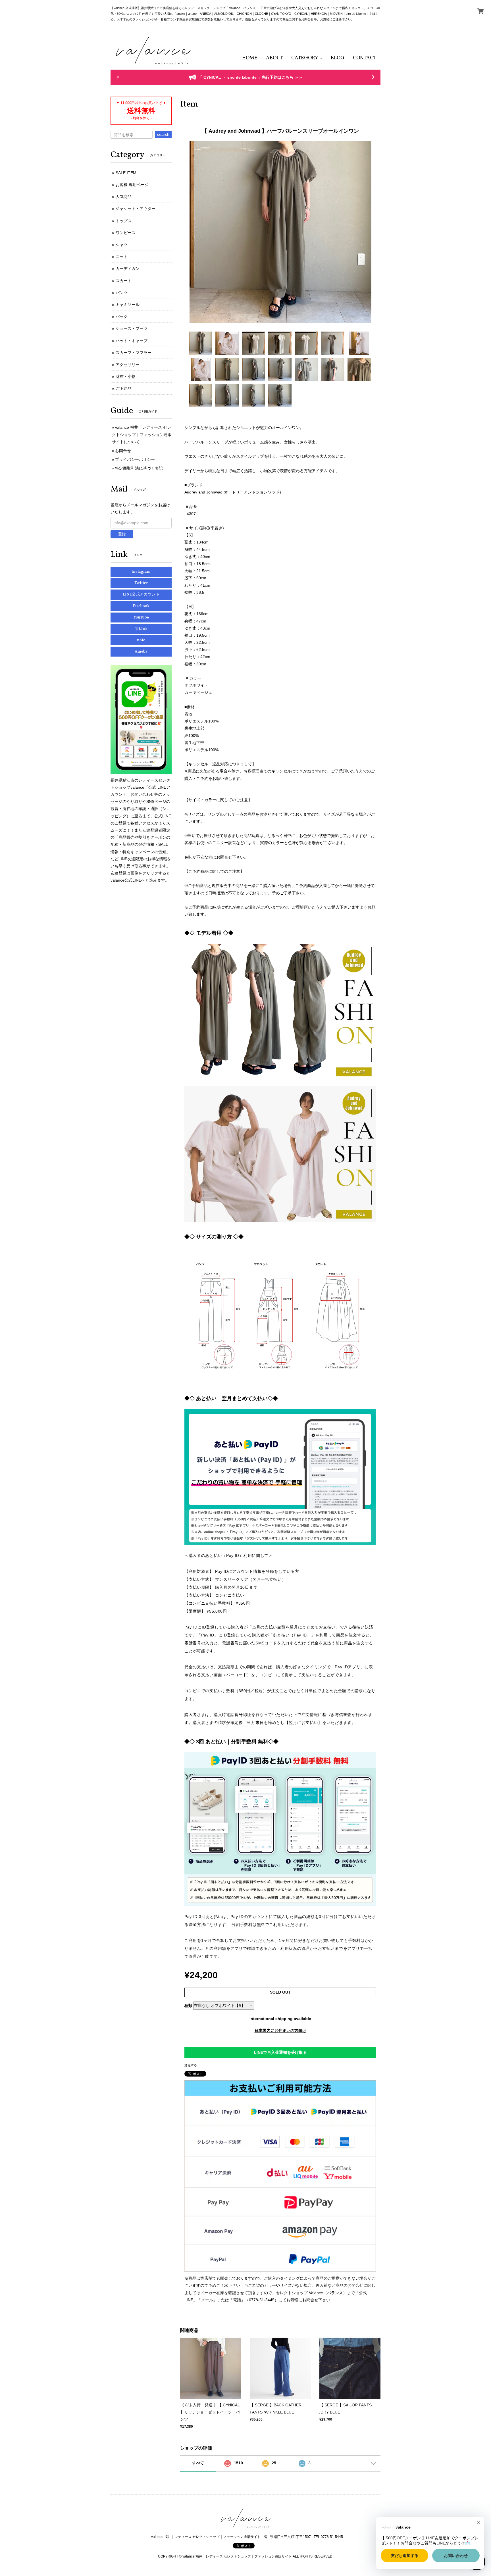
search (163, 134)
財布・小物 (126, 376)
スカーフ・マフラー (134, 353)
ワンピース (126, 233)
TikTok (141, 629)
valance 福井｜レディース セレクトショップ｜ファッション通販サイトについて (142, 434)
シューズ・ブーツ (132, 328)
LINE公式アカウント (141, 594)
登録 (122, 534)
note (141, 640)
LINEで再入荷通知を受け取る (280, 2052)
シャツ (122, 245)
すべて (198, 2463)
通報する (191, 2065)
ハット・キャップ (132, 341)
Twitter (141, 583)
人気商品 (124, 197)
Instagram (141, 572)
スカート (124, 281)
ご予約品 (124, 388)
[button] (307, 58)
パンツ (122, 293)
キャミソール (128, 305)
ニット (122, 257)
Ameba (141, 652)
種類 (188, 2006)
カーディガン (128, 268)
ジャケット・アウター (136, 209)
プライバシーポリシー (135, 459)
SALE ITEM (126, 173)
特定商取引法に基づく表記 (139, 468)
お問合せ (123, 451)
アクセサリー (128, 365)
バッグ (122, 316)
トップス (124, 221)
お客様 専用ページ (132, 185)
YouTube (141, 618)
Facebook (141, 606)
